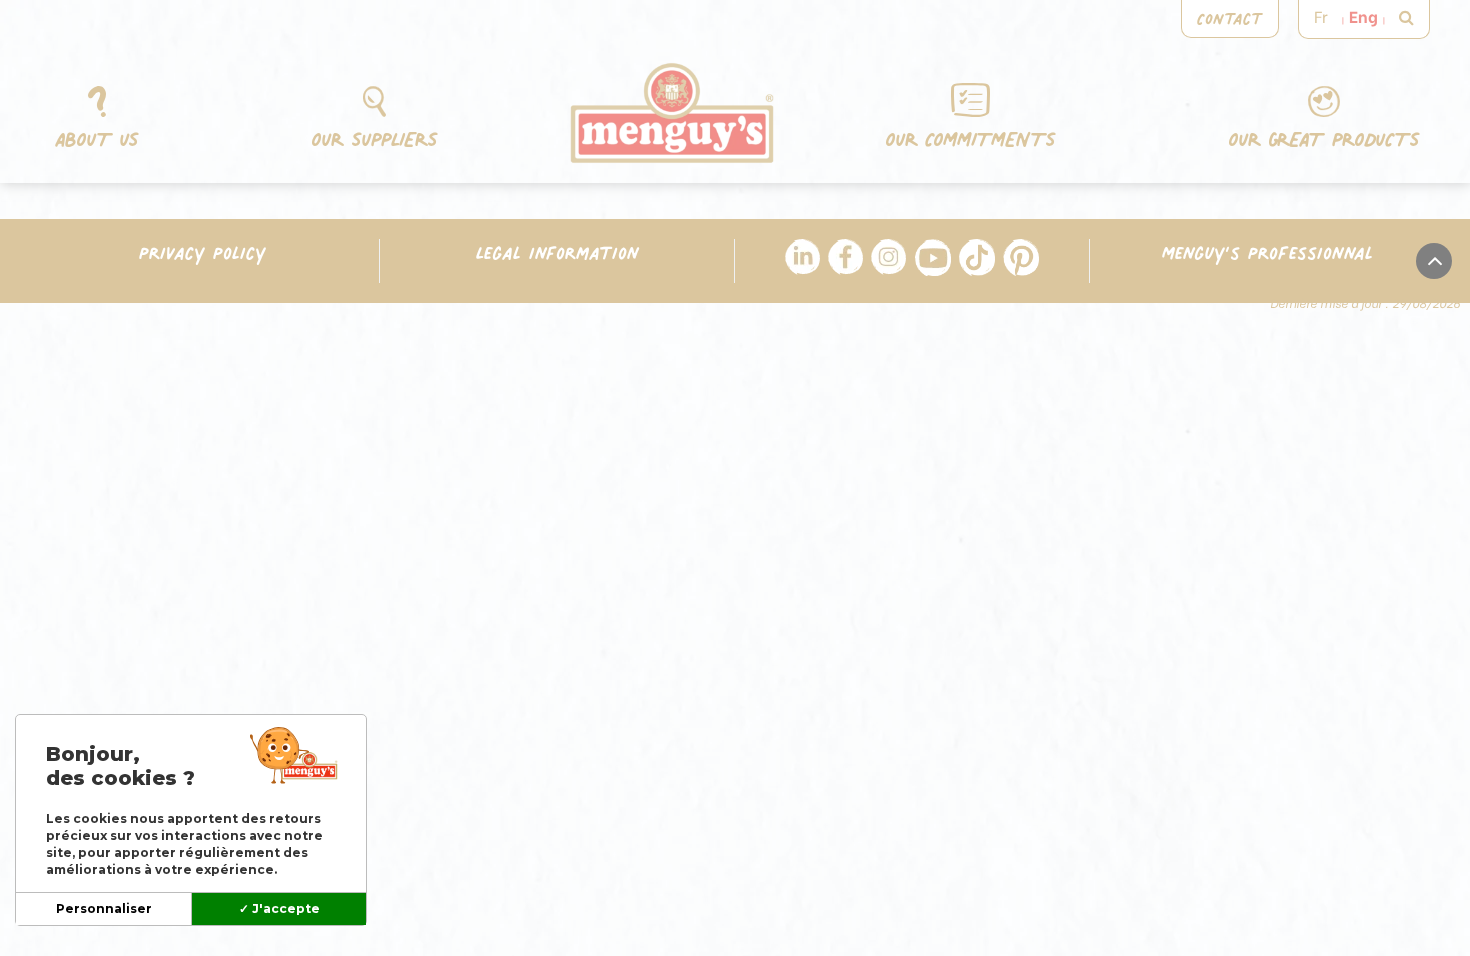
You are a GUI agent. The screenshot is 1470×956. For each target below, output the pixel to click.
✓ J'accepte (279, 908)
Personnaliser (104, 908)
